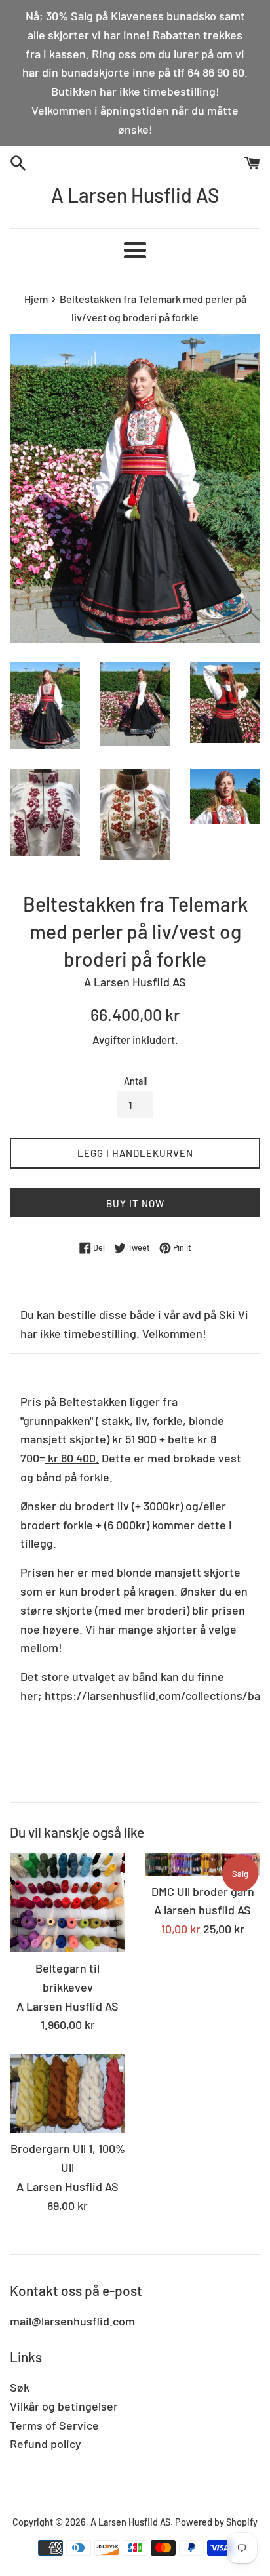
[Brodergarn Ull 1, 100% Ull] (67, 2093)
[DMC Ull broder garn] (202, 1864)
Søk (20, 2387)
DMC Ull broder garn (203, 1891)
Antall (135, 1081)
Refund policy (46, 2444)
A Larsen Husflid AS (135, 195)
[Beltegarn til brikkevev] (67, 1903)
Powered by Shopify (216, 2522)
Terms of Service (54, 2425)
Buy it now (135, 1203)
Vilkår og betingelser (64, 2406)
